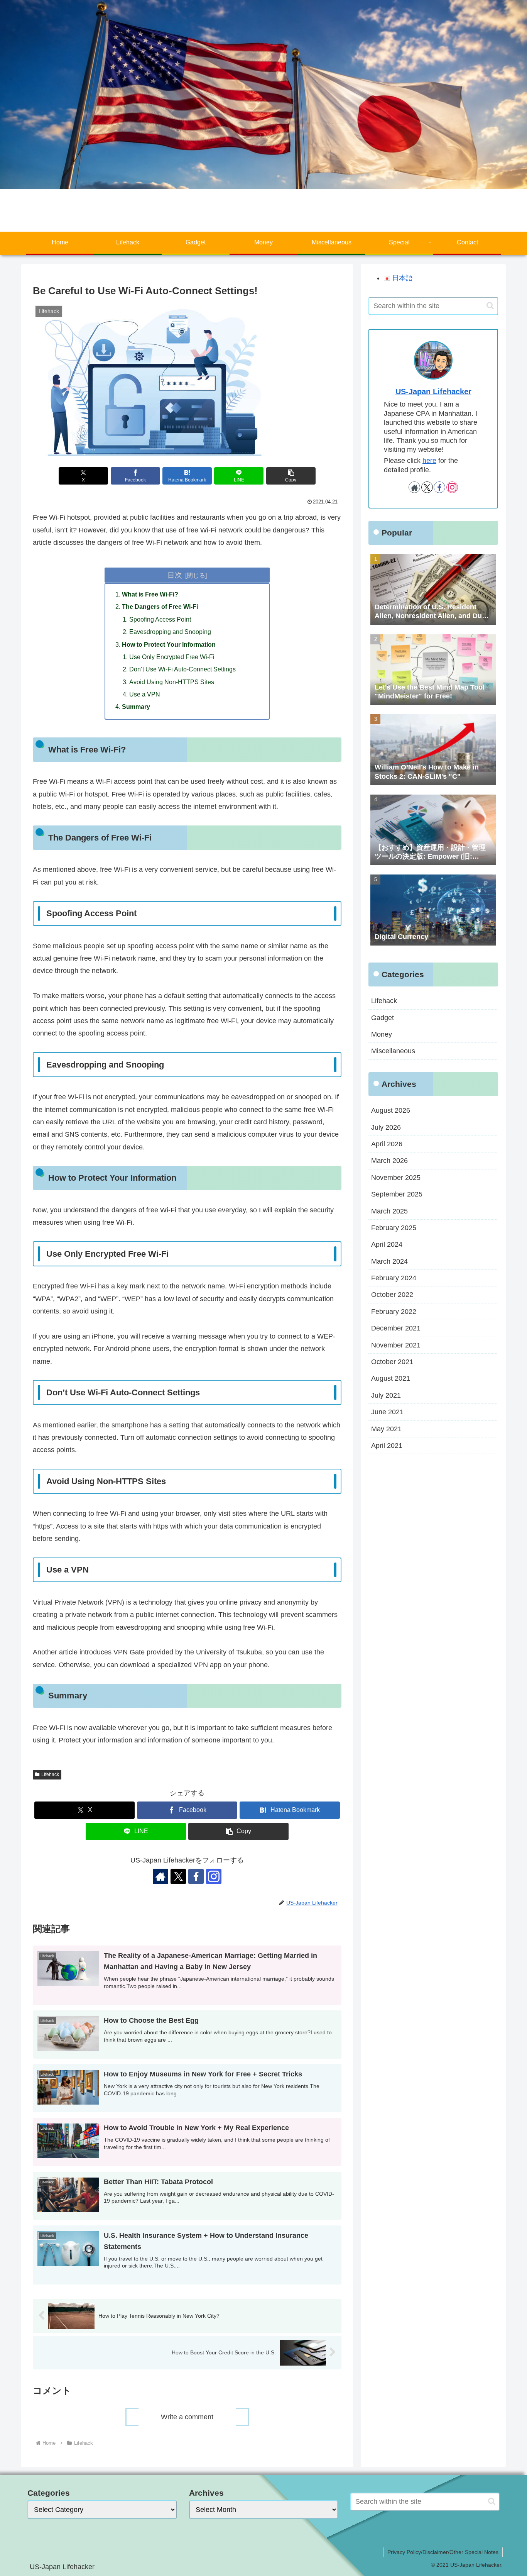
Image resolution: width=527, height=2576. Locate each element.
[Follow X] (178, 1876)
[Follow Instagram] (214, 1876)
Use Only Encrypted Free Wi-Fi (172, 657)
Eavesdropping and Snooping (170, 632)
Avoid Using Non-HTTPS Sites (172, 682)
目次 (175, 575)
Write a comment (187, 2417)
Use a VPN (145, 694)
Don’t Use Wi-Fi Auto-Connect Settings (182, 669)
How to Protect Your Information (169, 644)
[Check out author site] (160, 1876)
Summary (136, 707)
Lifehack (50, 1774)
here (429, 461)
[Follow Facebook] (196, 1876)
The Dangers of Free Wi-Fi (160, 607)
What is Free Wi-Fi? (150, 594)
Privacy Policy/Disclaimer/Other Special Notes (443, 2552)
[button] (291, 476)
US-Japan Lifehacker (433, 391)
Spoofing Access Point (160, 619)
